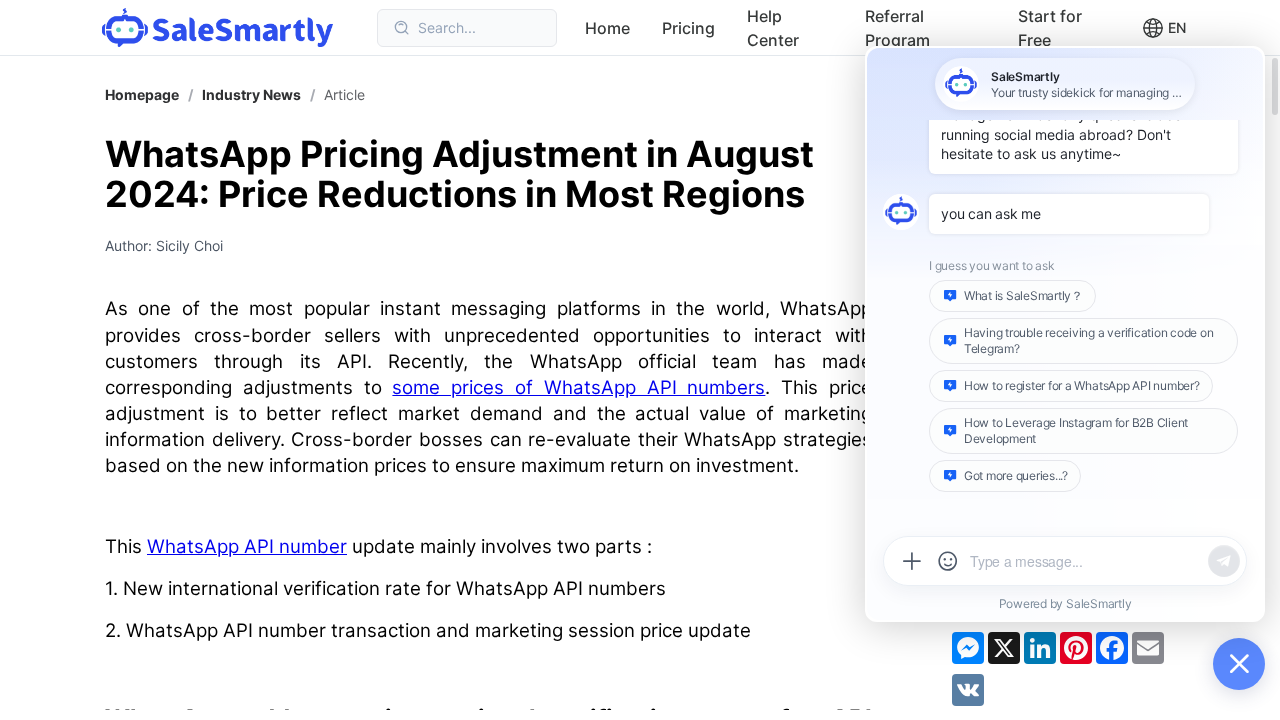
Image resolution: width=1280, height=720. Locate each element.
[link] (251, 95)
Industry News (251, 94)
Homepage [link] (142, 95)
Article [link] (344, 95)
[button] (1164, 28)
